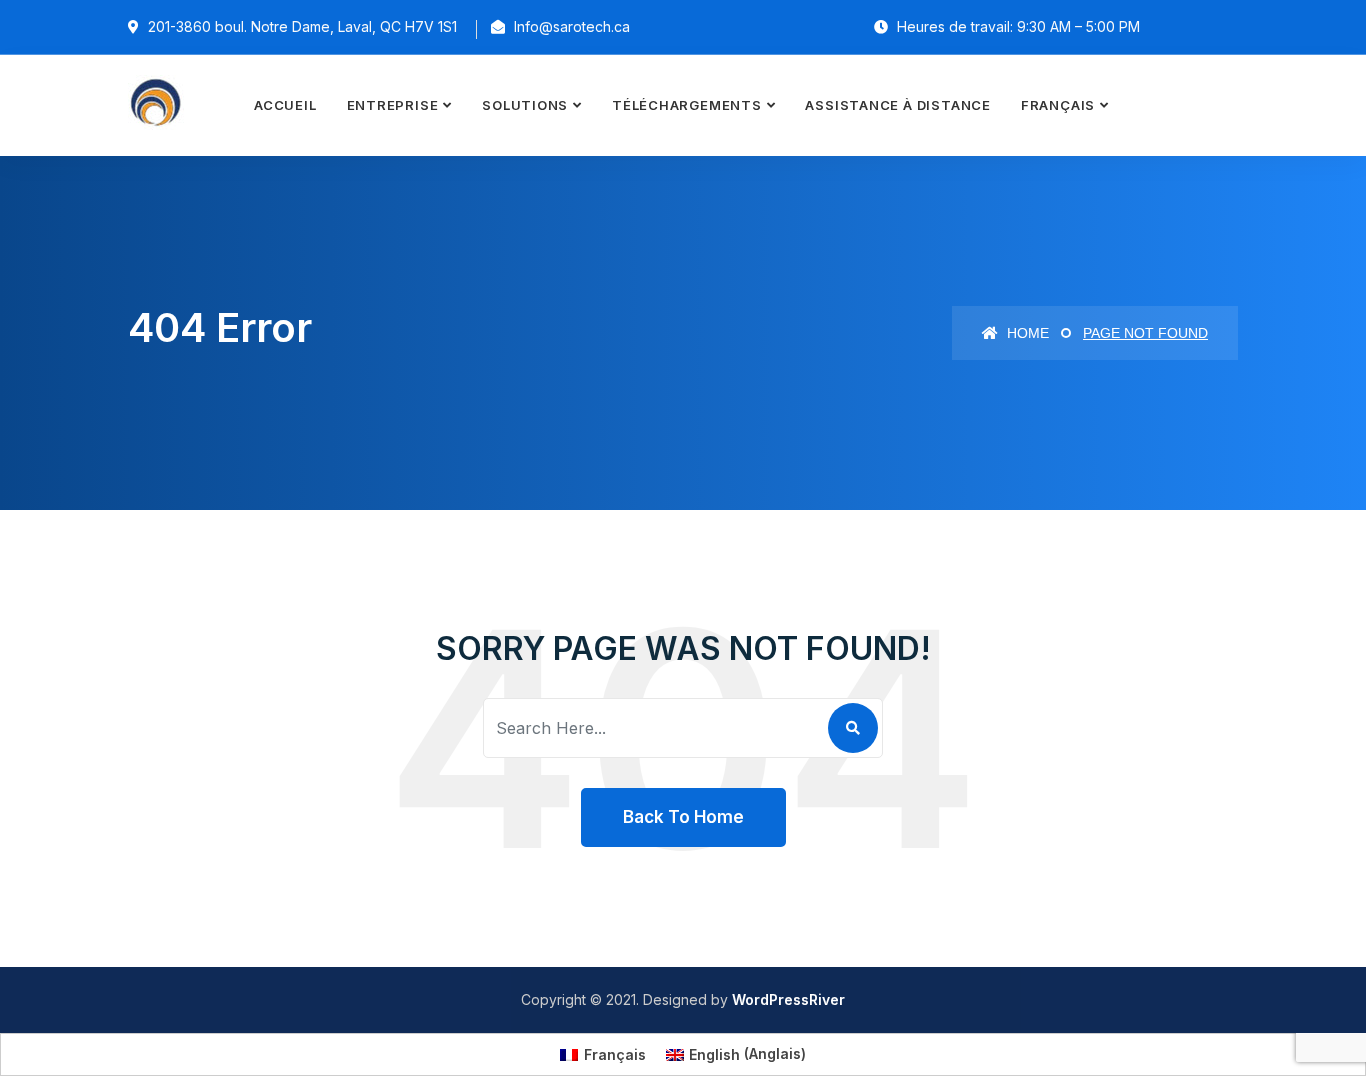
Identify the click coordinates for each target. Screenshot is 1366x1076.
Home (1026, 333)
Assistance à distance (897, 105)
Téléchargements (687, 105)
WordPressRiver (788, 999)
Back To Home (683, 817)
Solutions (525, 105)
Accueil (285, 105)
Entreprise (393, 105)
